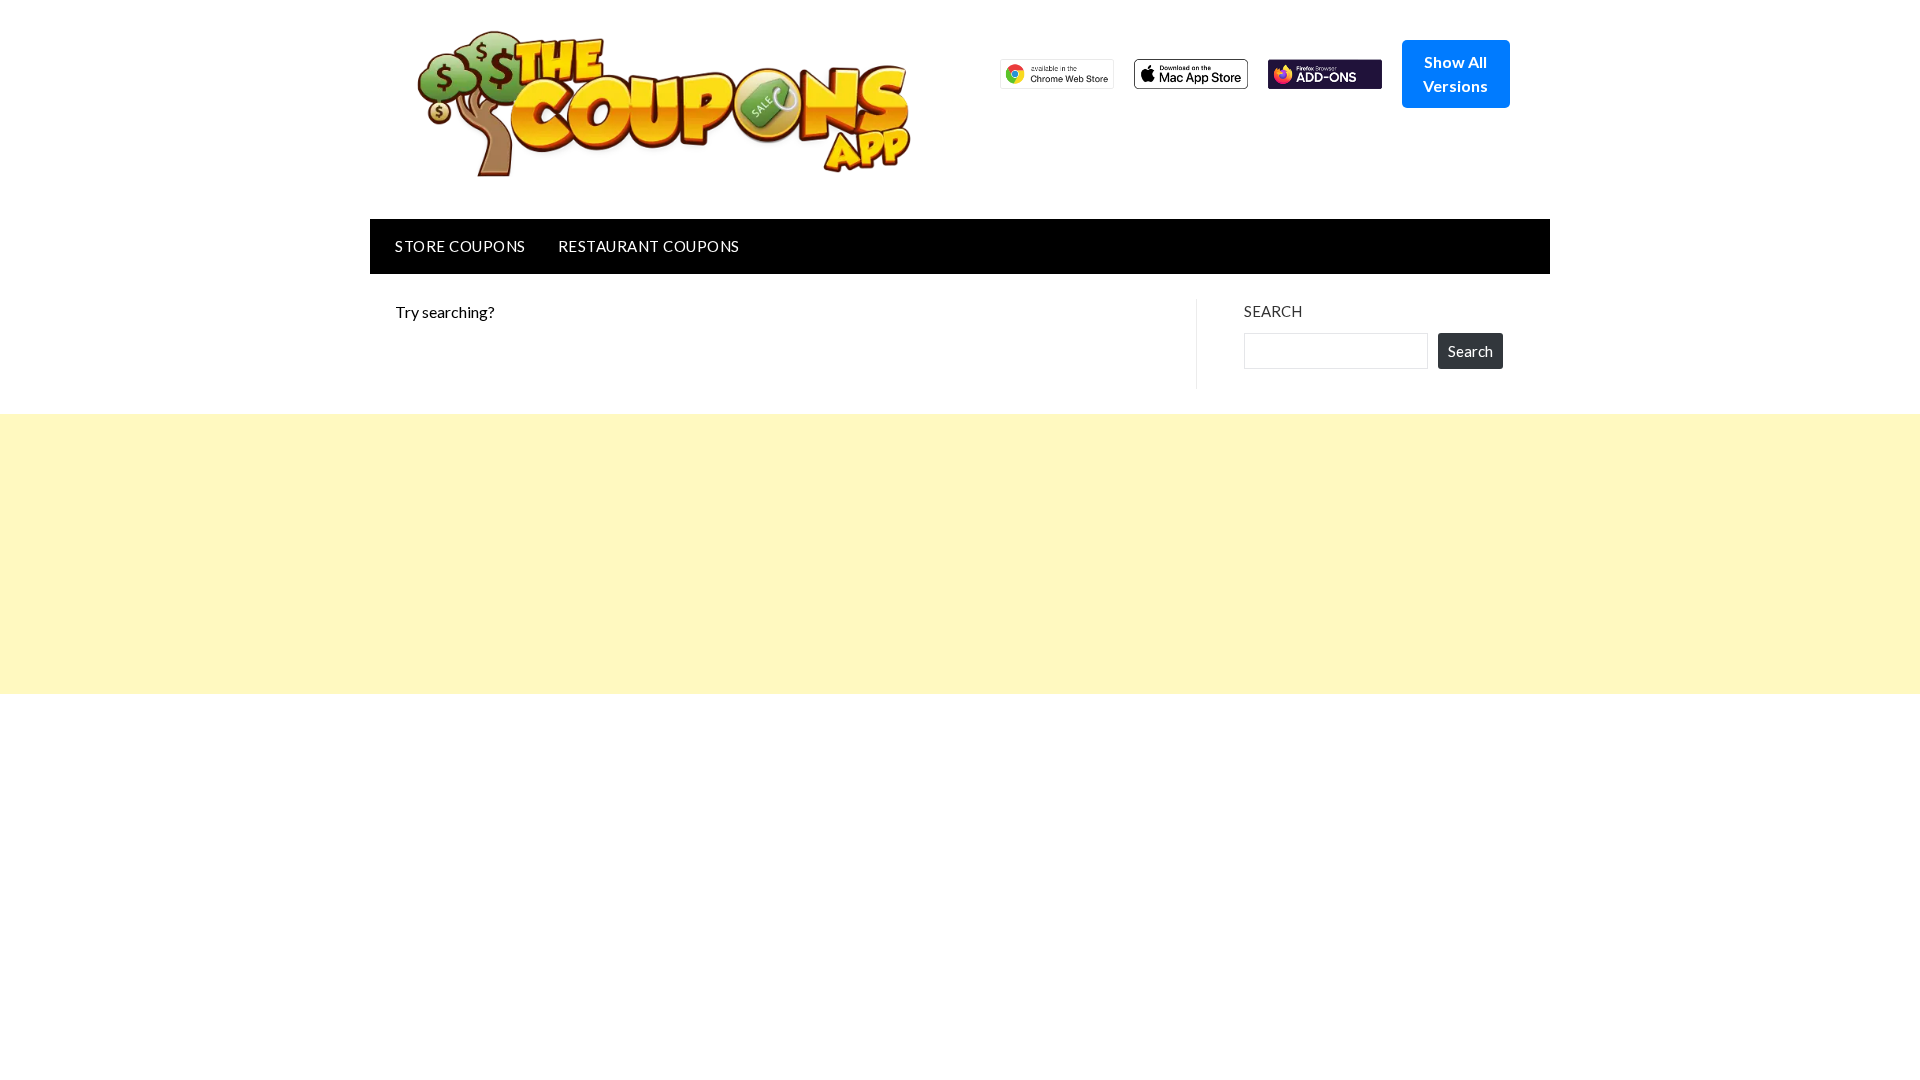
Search (1273, 311)
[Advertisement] (600, 554)
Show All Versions (1455, 73)
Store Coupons (460, 246)
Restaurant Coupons (649, 246)
